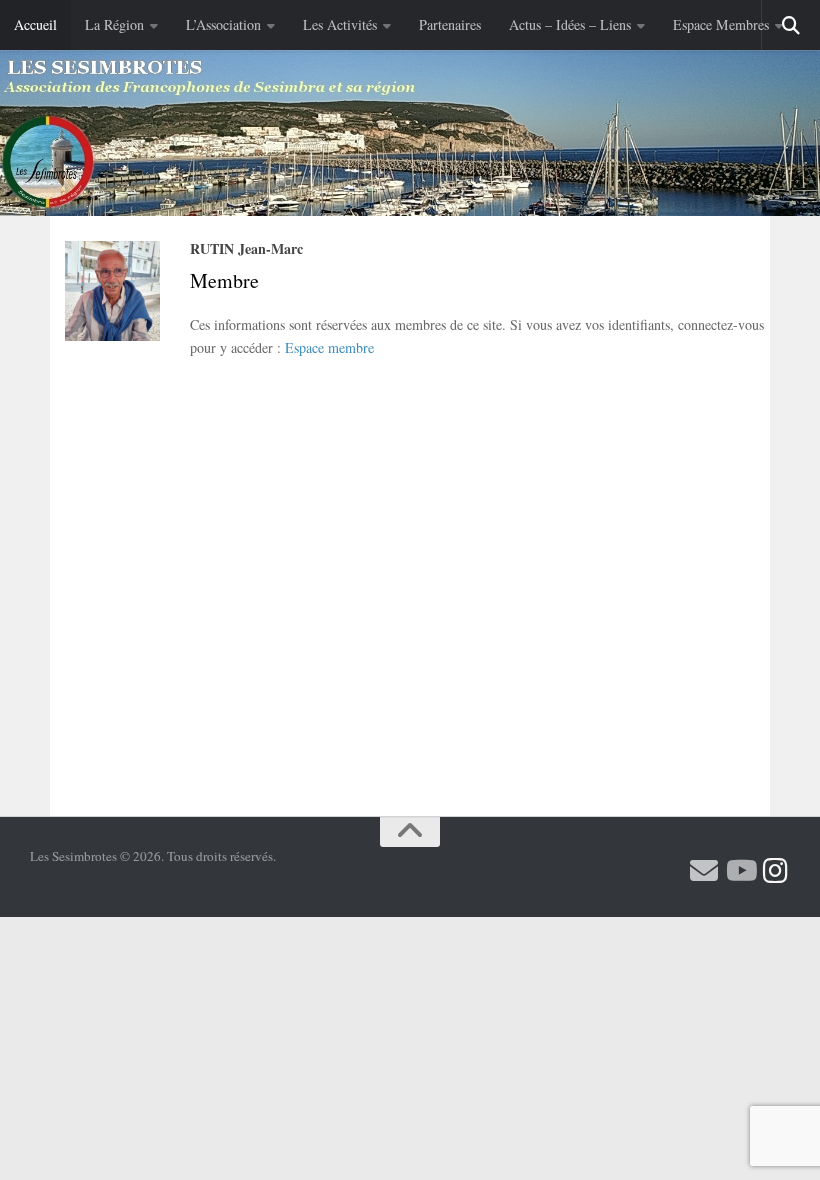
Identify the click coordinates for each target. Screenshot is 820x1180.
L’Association (223, 24)
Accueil (35, 24)
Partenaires (450, 24)
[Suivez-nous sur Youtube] (740, 871)
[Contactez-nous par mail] (704, 871)
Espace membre (329, 347)
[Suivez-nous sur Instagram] (776, 871)
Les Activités (340, 24)
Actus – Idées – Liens (570, 24)
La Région (114, 24)
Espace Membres (721, 24)
